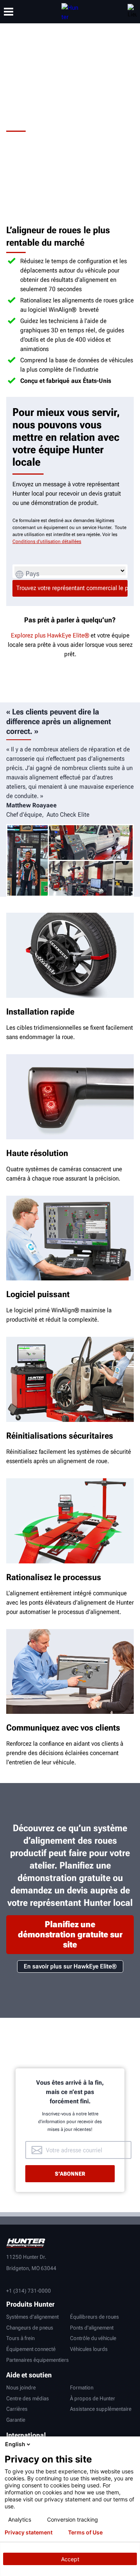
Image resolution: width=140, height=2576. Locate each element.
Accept (70, 2559)
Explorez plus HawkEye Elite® (50, 635)
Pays (32, 574)
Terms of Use (85, 2532)
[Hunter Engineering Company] (70, 12)
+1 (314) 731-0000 (29, 2291)
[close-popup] (132, 2444)
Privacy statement (29, 2532)
